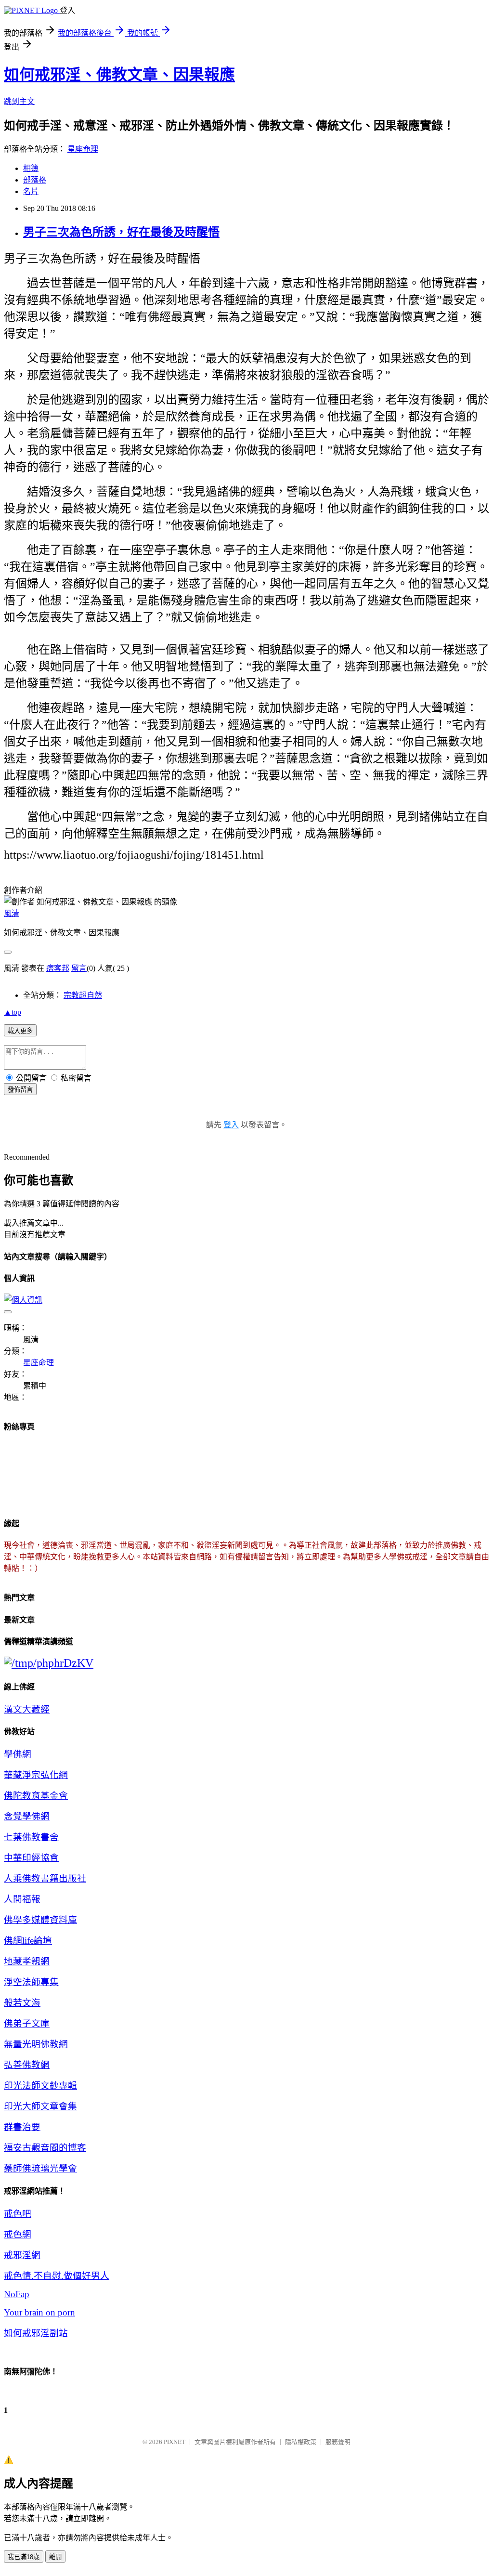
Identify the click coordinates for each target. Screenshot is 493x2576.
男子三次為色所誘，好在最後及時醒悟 (121, 232)
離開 (55, 2557)
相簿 (31, 168)
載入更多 (20, 1031)
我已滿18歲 (24, 2557)
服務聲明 (338, 2442)
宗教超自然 (83, 995)
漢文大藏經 (27, 1709)
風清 (12, 913)
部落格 (35, 180)
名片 (31, 191)
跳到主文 (19, 101)
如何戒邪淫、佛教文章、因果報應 (119, 75)
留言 (79, 968)
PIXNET (175, 2442)
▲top (13, 1012)
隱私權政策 (301, 2442)
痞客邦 (58, 968)
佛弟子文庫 (27, 2023)
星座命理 (83, 149)
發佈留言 (20, 1090)
